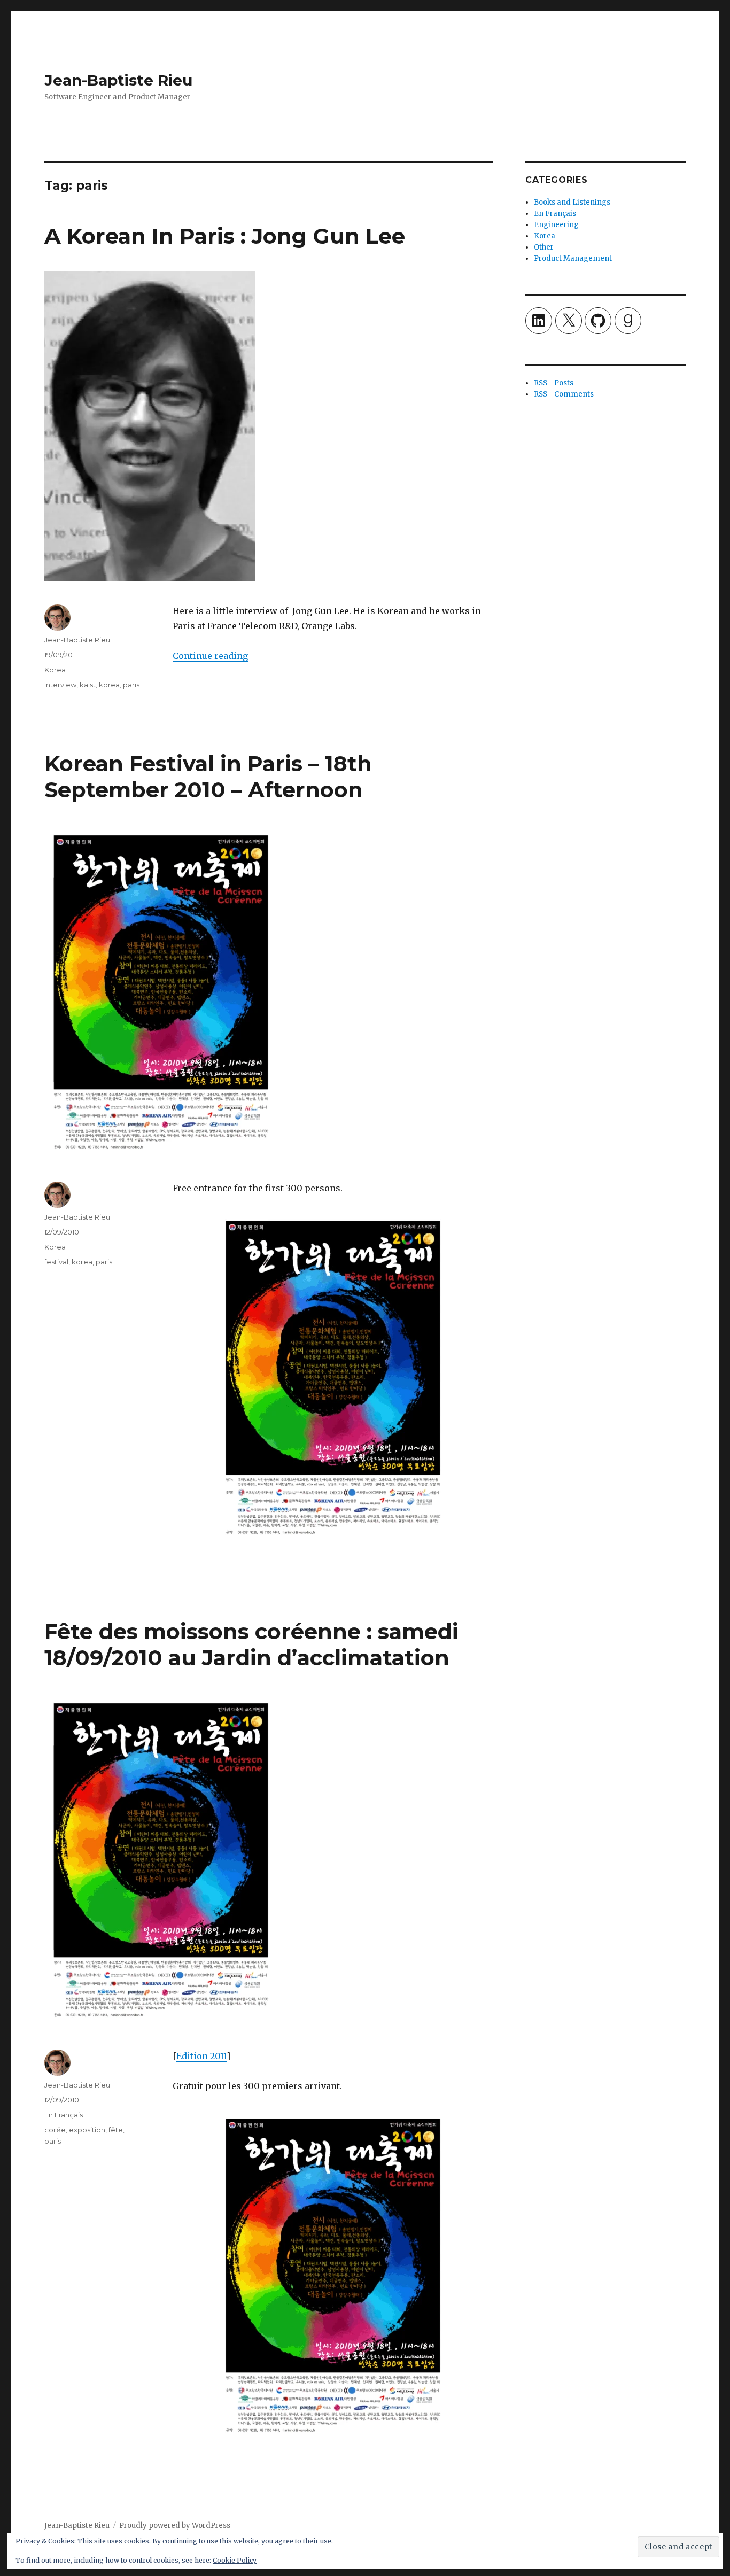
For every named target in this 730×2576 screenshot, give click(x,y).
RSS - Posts (554, 383)
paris (131, 685)
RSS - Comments (564, 394)
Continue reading (210, 656)
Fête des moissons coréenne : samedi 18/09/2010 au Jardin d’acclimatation (251, 1644)
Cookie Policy (235, 2560)
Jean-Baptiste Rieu (118, 80)
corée (55, 2130)
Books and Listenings (572, 202)
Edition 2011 (201, 2056)
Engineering (556, 225)
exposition (87, 2130)
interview (60, 685)
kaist (88, 685)
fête (116, 2130)
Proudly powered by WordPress (175, 2525)
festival (56, 1262)
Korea (55, 670)
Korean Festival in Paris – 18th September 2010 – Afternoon (208, 777)
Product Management (573, 258)
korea (109, 685)
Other (544, 247)
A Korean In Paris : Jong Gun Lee (225, 236)
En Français (64, 2115)
